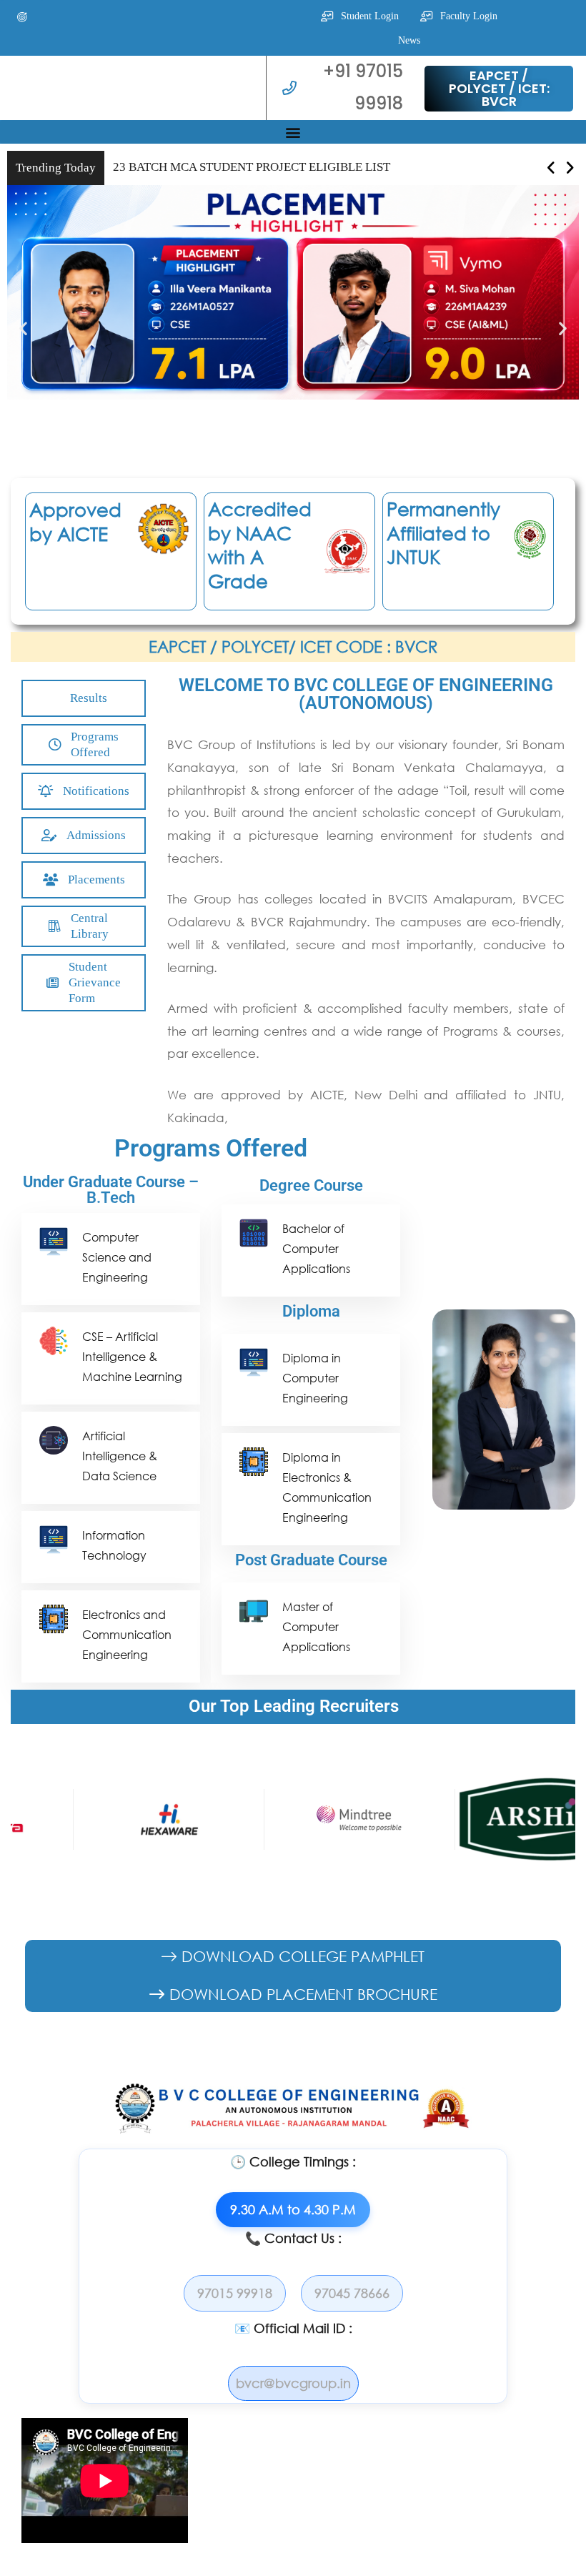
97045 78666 (352, 2293)
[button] (22, 17)
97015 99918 (235, 2293)
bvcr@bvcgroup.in (293, 2383)
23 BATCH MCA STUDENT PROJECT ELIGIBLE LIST (252, 167)
